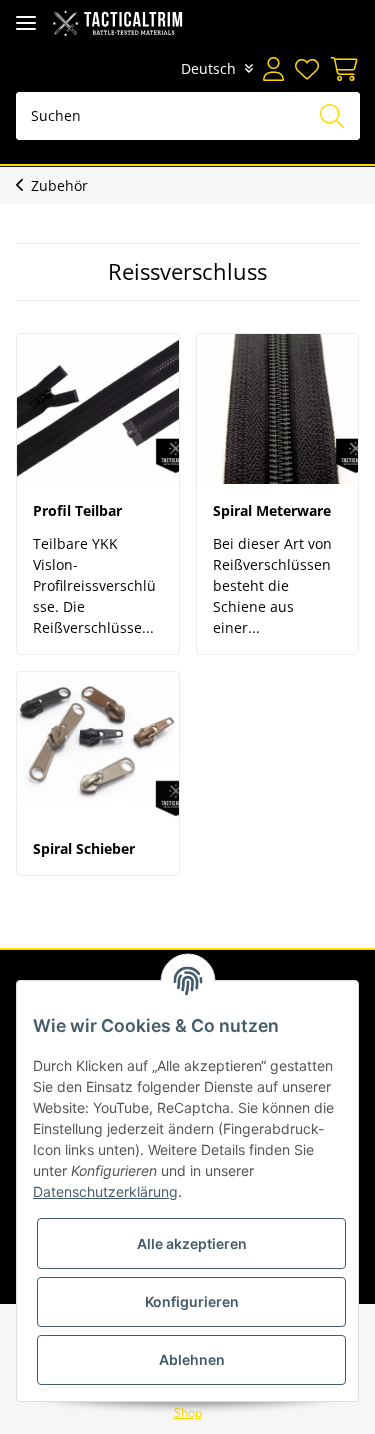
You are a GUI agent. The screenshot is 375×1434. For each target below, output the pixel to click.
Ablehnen (192, 1359)
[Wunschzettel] (306, 69)
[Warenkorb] (341, 69)
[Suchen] (332, 116)
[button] (273, 69)
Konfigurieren (192, 1301)
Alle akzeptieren (192, 1243)
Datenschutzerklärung (105, 1191)
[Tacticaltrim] (117, 22)
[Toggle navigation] (26, 22)
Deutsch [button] (208, 68)
